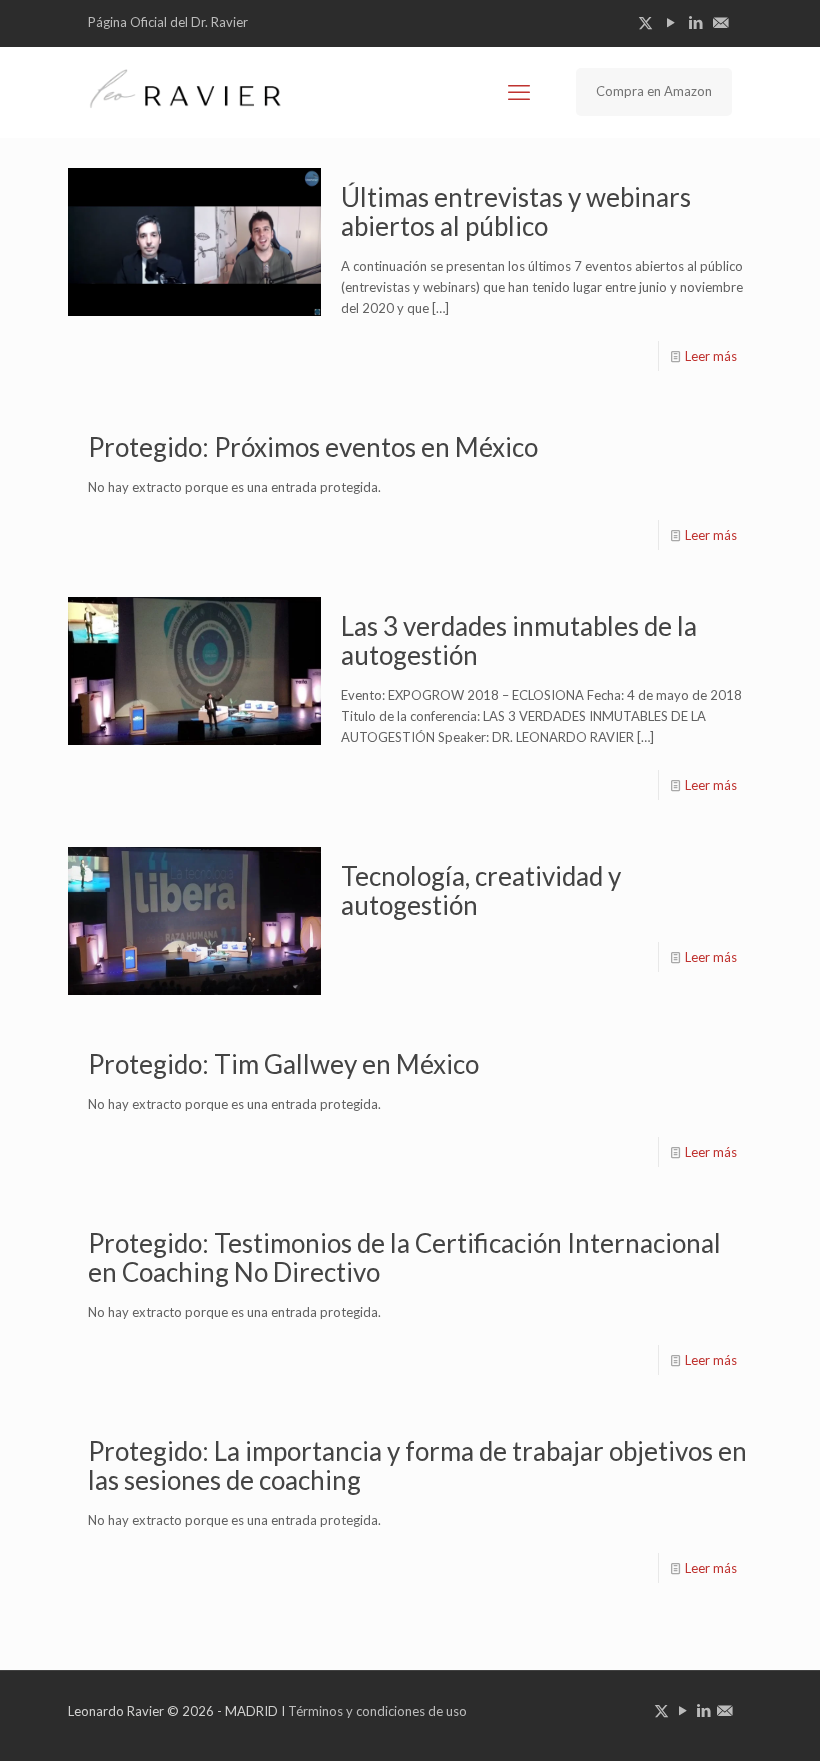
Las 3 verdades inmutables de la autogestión (519, 640)
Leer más (711, 356)
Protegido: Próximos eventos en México (313, 447)
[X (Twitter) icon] (645, 22)
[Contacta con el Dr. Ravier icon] (720, 22)
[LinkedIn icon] (695, 22)
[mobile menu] (519, 92)
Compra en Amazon (654, 91)
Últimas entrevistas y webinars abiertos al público (516, 211)
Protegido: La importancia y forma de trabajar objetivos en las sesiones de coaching (417, 1465)
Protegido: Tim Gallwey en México (283, 1064)
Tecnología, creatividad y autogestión (481, 890)
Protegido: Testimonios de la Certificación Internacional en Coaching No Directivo (404, 1257)
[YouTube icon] (670, 22)
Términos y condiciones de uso (377, 1711)
